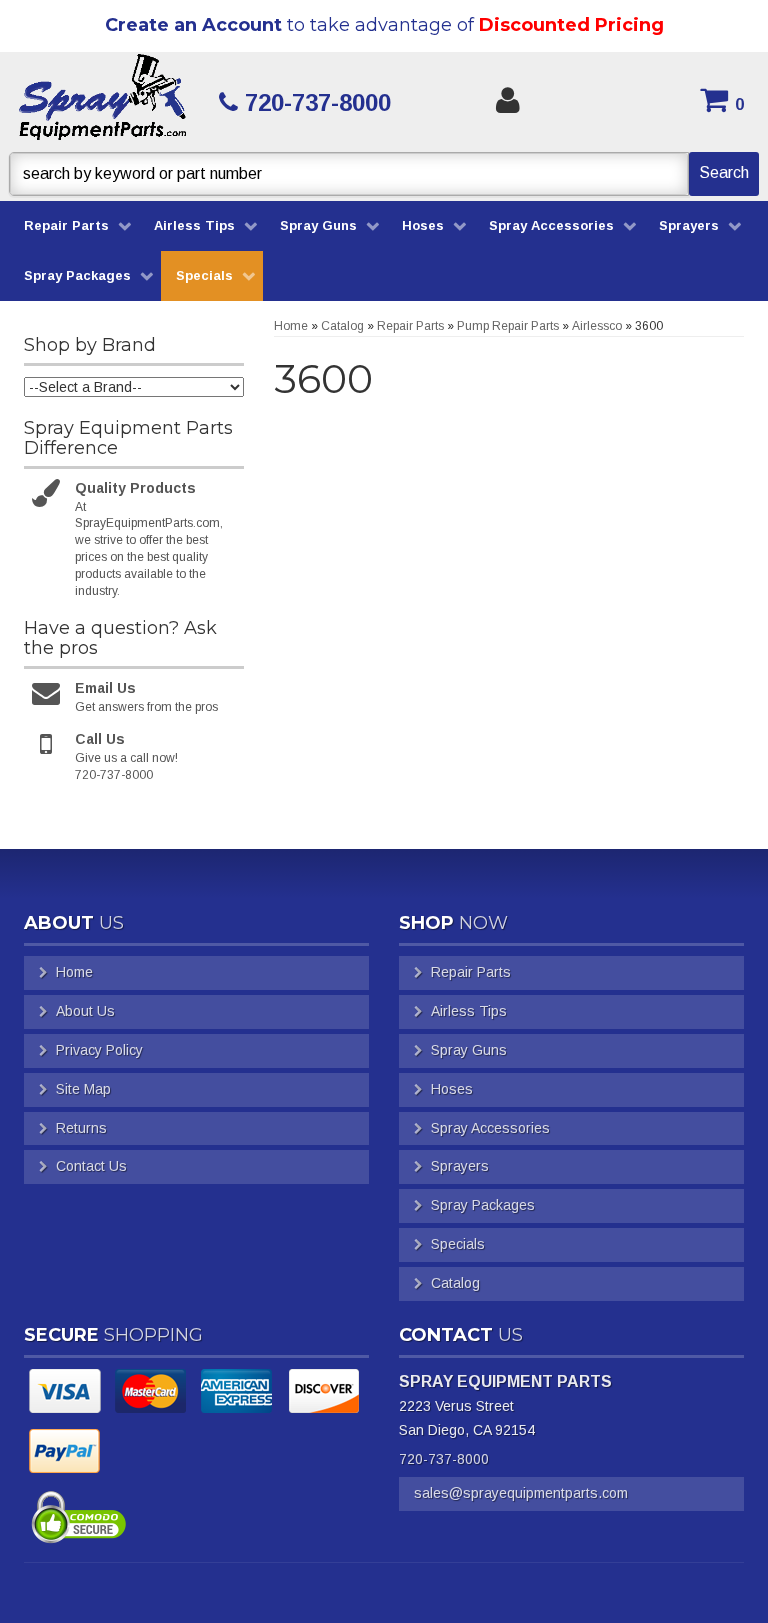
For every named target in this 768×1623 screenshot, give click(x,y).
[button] (384, 174)
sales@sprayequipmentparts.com (521, 1493)
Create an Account (193, 25)
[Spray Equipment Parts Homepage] (103, 102)
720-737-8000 (444, 1459)
